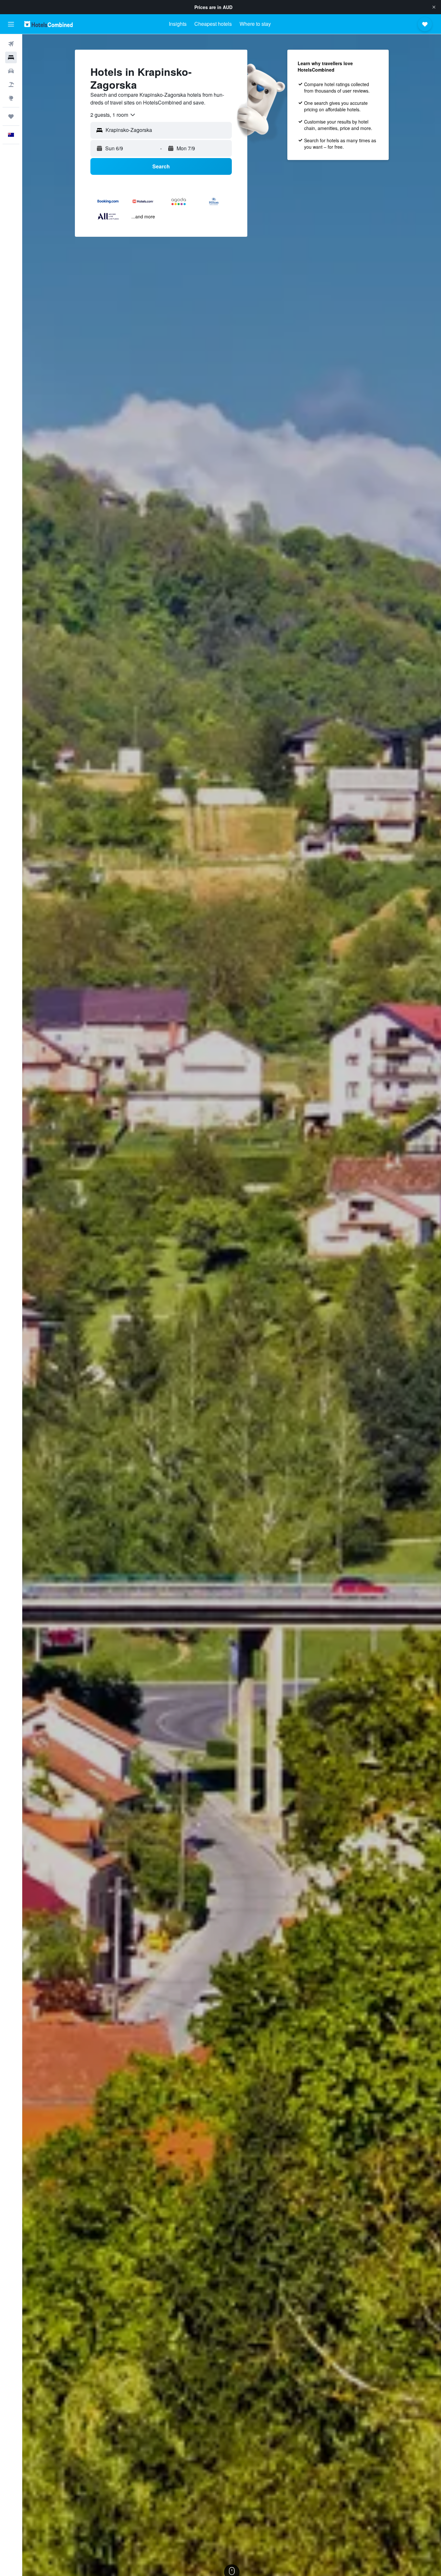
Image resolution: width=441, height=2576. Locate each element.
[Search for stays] (11, 57)
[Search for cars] (11, 71)
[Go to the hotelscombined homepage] (48, 24)
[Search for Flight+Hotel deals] (11, 85)
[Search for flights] (11, 44)
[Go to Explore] (11, 98)
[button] (434, 7)
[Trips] (11, 116)
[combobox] (113, 115)
